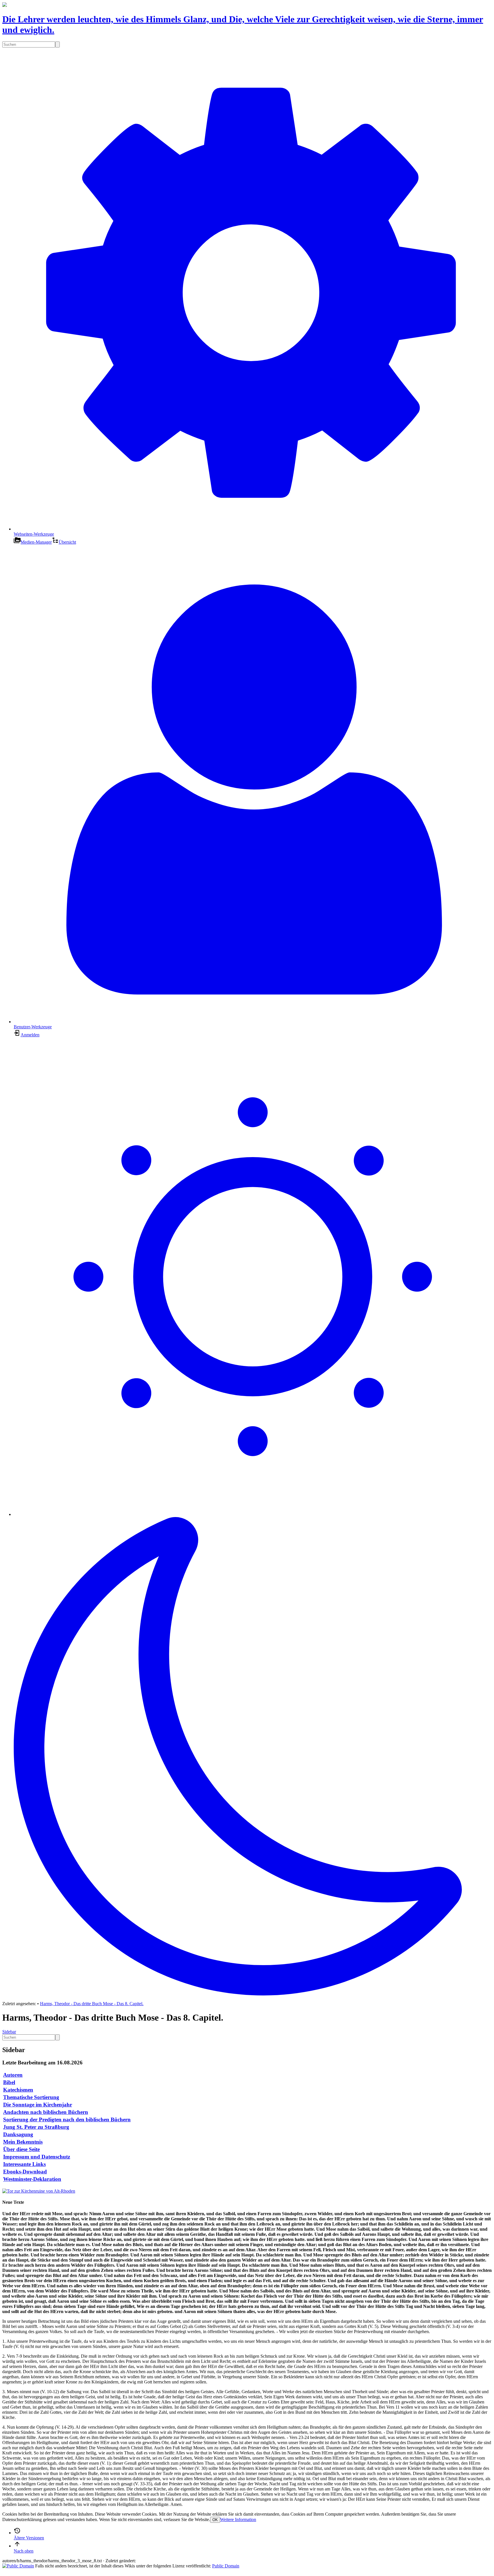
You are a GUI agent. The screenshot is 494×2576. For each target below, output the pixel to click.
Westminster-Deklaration (32, 2179)
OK (215, 2520)
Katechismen (18, 2090)
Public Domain (226, 2566)
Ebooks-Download (25, 2172)
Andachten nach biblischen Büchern (46, 2112)
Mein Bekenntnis (23, 2142)
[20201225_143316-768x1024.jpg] (39, 2191)
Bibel (9, 2082)
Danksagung (18, 2134)
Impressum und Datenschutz (37, 2157)
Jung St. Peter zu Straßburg (36, 2127)
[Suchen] (57, 44)
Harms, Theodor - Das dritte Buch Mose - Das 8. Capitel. (92, 2004)
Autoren (13, 2075)
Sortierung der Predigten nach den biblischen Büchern (67, 2119)
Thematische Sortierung (31, 2097)
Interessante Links (24, 2164)
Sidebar (9, 2032)
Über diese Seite (21, 2149)
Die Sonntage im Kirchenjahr (38, 2105)
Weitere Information (238, 2519)
